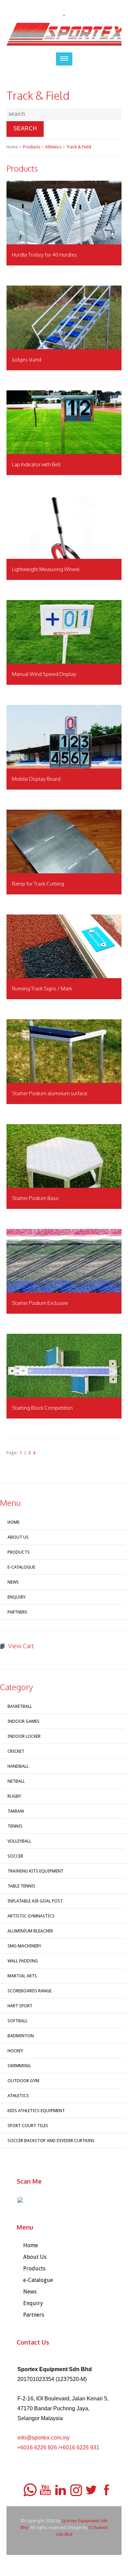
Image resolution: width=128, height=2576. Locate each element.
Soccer (15, 1856)
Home (13, 1522)
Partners (17, 1612)
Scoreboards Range (30, 1991)
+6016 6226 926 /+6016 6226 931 (58, 2448)
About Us (18, 1537)
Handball (18, 1766)
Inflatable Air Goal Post (35, 1901)
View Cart (21, 1646)
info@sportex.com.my (44, 2438)
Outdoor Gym (23, 2081)
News (13, 1582)
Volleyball (19, 1841)
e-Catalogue (21, 1567)
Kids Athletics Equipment (36, 2111)
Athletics (53, 147)
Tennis (15, 1826)
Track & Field (79, 147)
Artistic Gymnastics (31, 1916)
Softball (18, 2021)
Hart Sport (20, 2006)
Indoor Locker (24, 1736)
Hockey (15, 2051)
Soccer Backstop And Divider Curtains (51, 2141)
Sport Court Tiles (28, 2126)
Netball (16, 1781)
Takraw (16, 1811)
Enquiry (17, 1597)
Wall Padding (23, 1961)
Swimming (19, 2066)
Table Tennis (22, 1886)
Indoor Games (24, 1721)
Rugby (14, 1796)
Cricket (16, 1751)
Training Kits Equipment (35, 1871)
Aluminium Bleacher (30, 1931)
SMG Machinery (24, 1946)
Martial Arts (22, 1976)
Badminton (21, 2036)
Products (32, 147)
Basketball (20, 1706)
